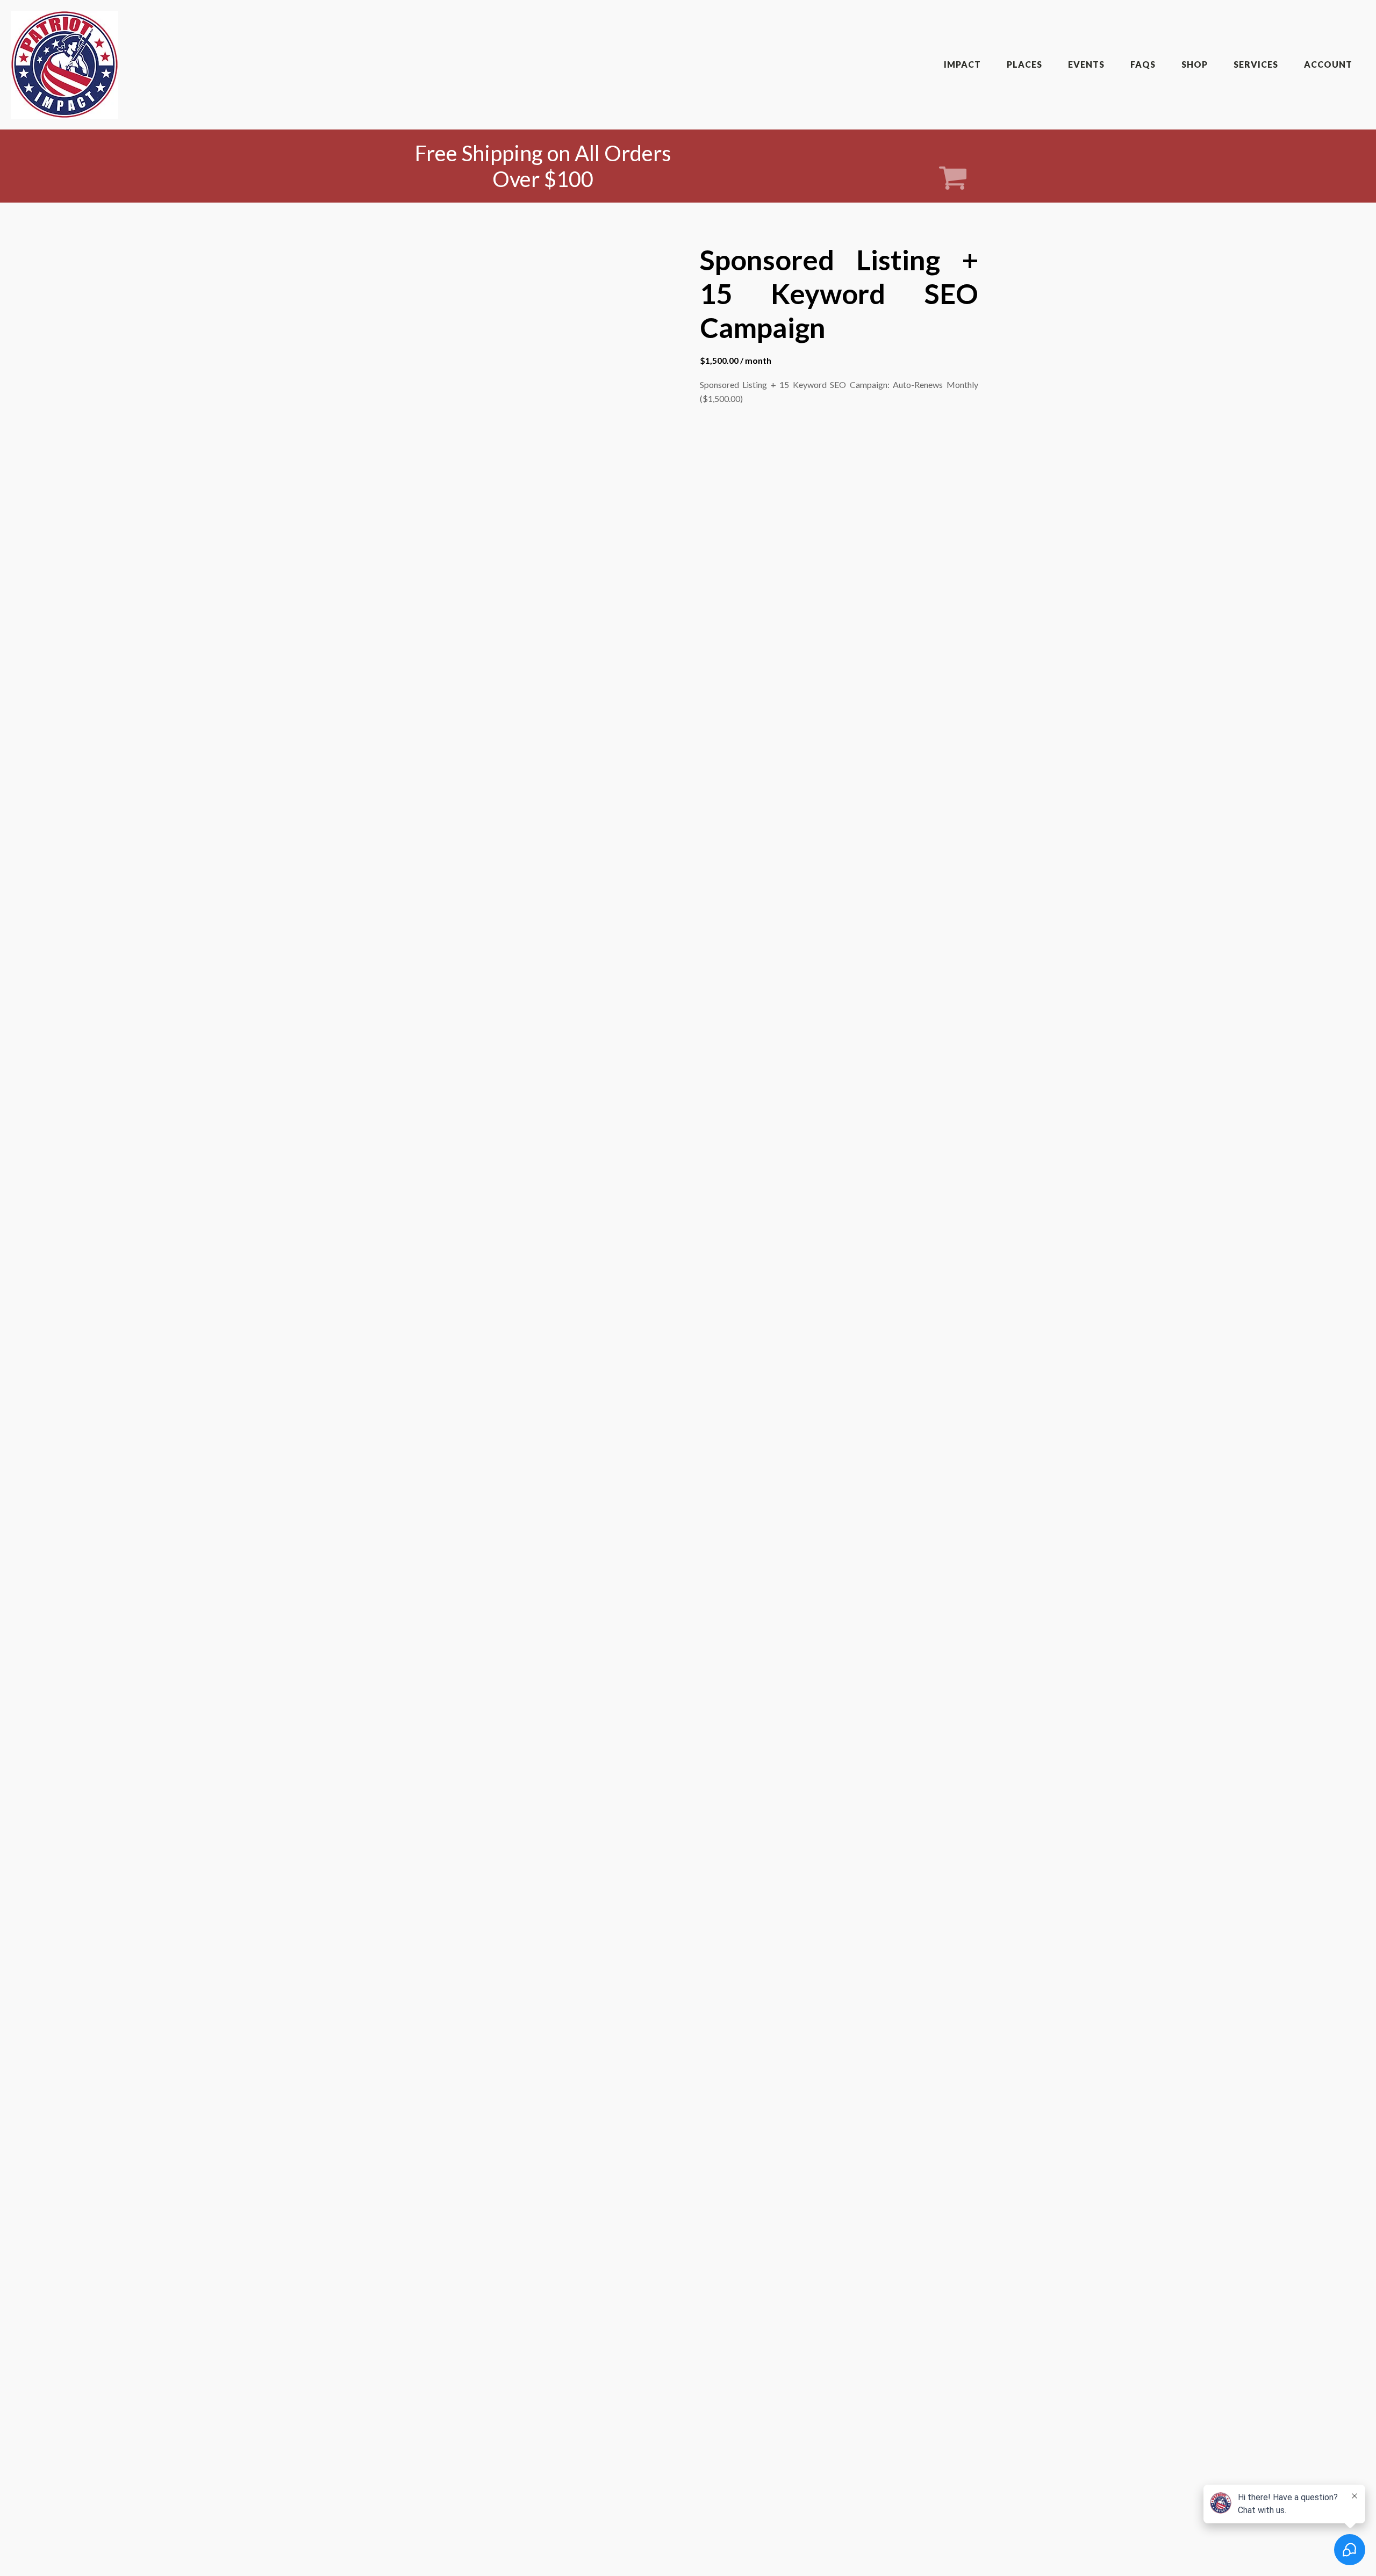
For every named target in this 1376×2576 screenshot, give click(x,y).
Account (1328, 64)
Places (1024, 64)
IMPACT (962, 64)
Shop (1195, 64)
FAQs (1143, 64)
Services (1256, 64)
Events (1086, 64)
